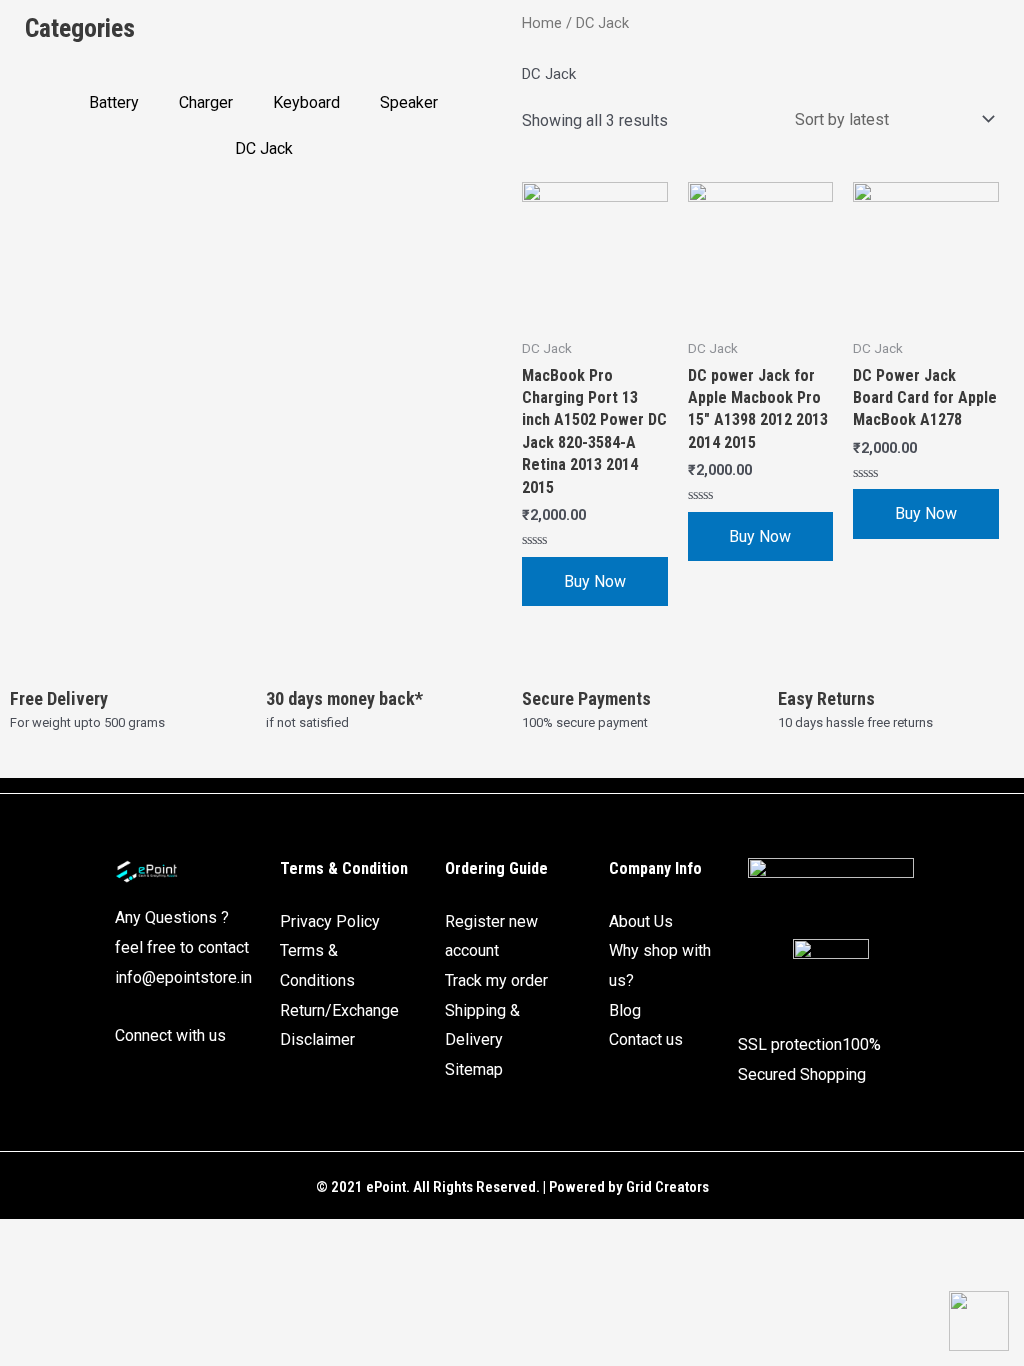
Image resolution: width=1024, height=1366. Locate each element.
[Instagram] (164, 1081)
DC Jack (264, 148)
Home (542, 23)
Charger (206, 102)
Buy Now (595, 581)
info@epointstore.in (183, 977)
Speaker (409, 102)
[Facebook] (128, 1081)
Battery (114, 102)
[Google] (200, 1081)
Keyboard (306, 102)
